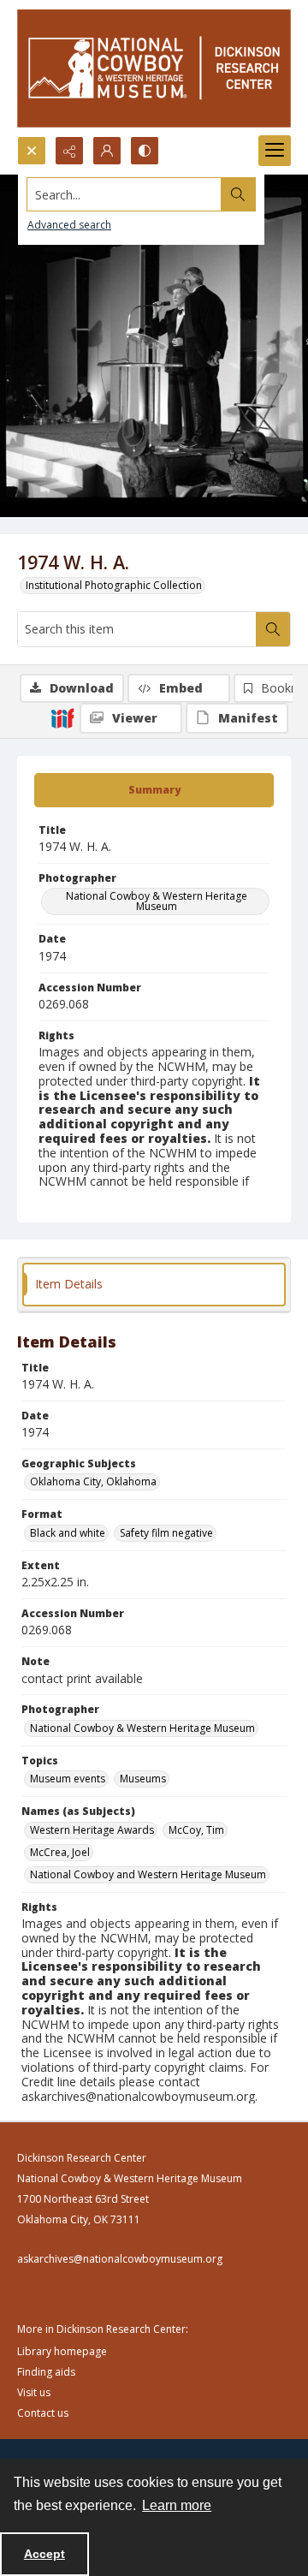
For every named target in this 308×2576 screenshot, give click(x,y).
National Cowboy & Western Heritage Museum (157, 901)
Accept (44, 2554)
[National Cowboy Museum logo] (154, 68)
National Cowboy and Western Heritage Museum (148, 1874)
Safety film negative (166, 1533)
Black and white (68, 1533)
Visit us (34, 2392)
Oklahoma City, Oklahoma (93, 1481)
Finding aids (46, 2372)
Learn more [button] (177, 2505)
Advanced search (69, 225)
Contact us (43, 2413)
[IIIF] (62, 717)
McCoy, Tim (196, 1830)
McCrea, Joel (60, 1852)
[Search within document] (273, 629)
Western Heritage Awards (92, 1830)
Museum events (68, 1779)
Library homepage (62, 2351)
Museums (143, 1779)
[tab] (154, 790)
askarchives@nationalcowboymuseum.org (120, 2259)
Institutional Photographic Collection (114, 585)
